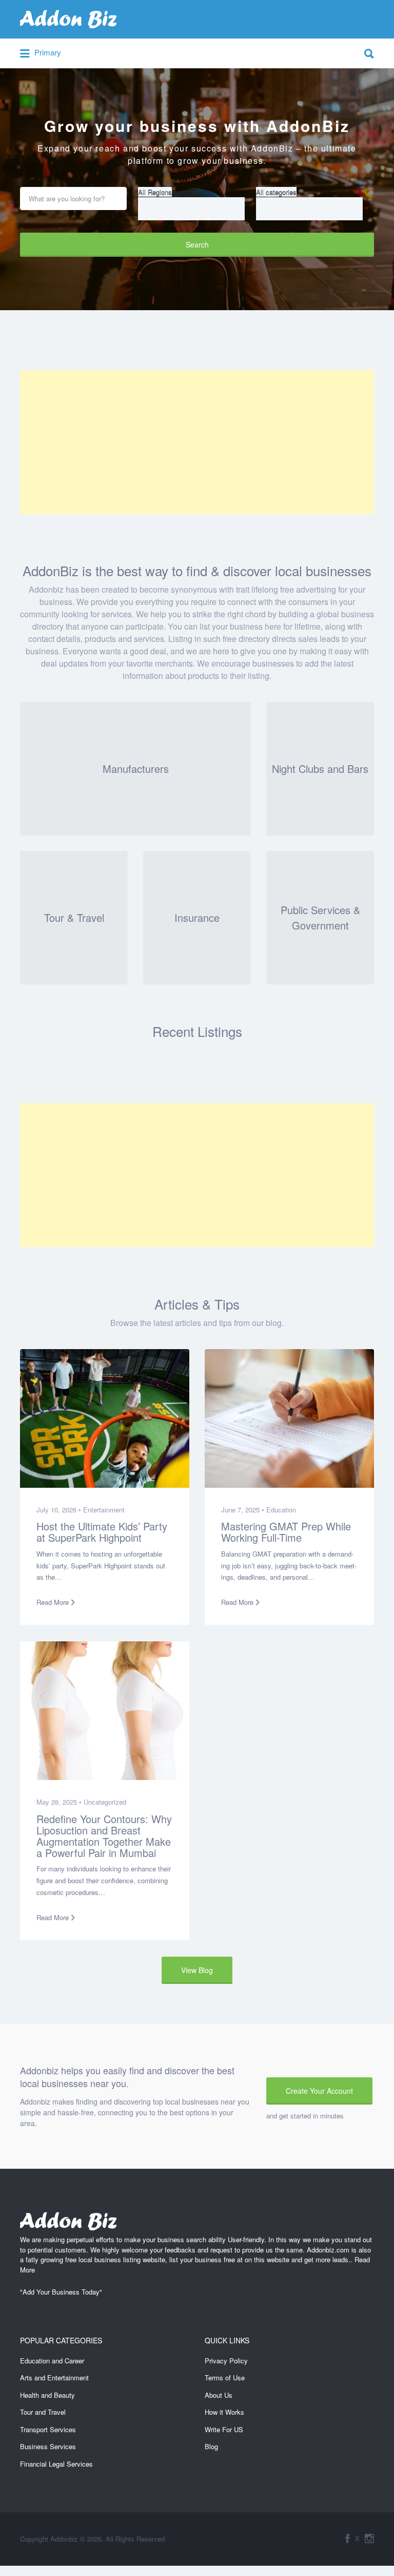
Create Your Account (319, 2091)
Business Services (48, 2446)
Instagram (369, 2539)
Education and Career (52, 2361)
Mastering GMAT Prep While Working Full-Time (286, 1532)
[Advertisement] (197, 442)
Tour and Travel (43, 2412)
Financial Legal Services (56, 2464)
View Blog (197, 1970)
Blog (211, 2446)
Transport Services (48, 2429)
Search (197, 244)
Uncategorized (105, 1802)
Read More (53, 1602)
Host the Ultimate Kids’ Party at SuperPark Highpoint (102, 1532)
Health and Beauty (47, 2395)
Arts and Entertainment (54, 2378)
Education (281, 1510)
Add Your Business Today (61, 2292)
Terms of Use (225, 2378)
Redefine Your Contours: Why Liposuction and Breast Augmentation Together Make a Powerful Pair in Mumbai (104, 1835)
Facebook (348, 2539)
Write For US (224, 2429)
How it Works (224, 2412)
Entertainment (104, 1510)
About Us (219, 2395)
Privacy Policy (226, 2361)
